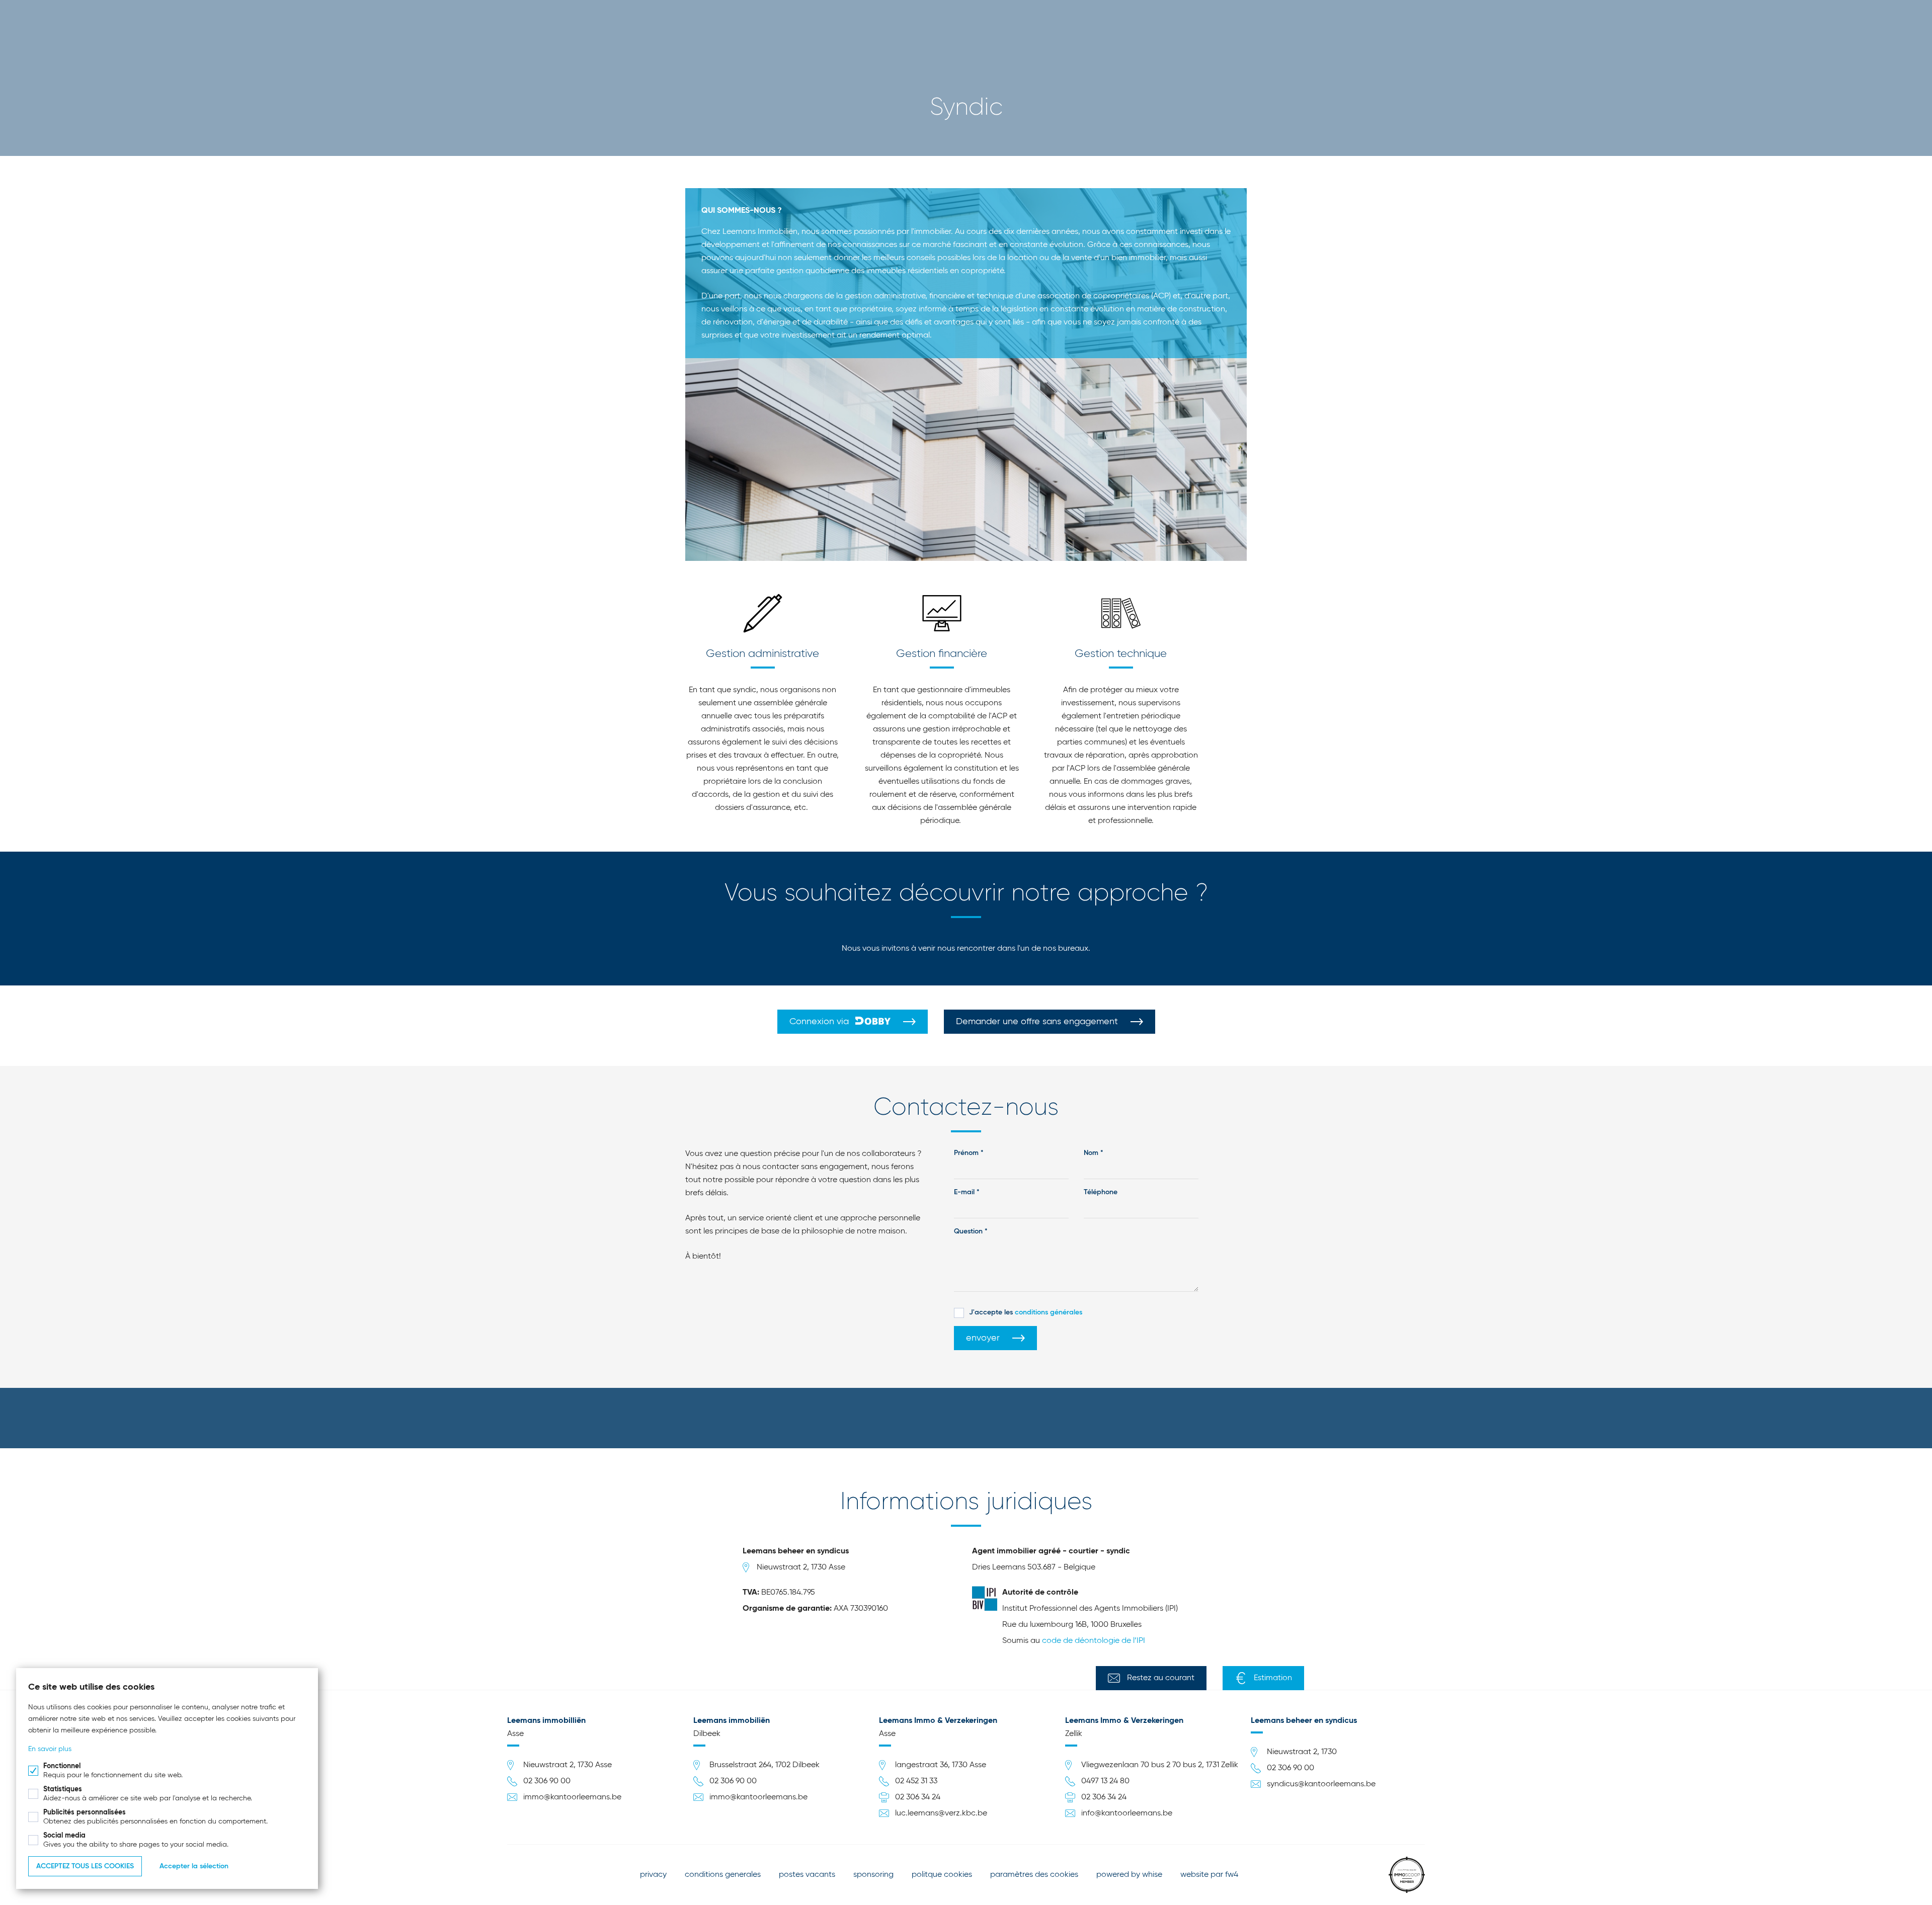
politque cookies (942, 1875)
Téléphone (1101, 1192)
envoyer (983, 1338)
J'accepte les (1026, 1312)
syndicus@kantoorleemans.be (1321, 1784)
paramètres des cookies (1034, 1875)
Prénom (966, 1153)
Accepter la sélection (194, 1866)
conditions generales (723, 1875)
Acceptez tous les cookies (85, 1866)
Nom (1091, 1153)
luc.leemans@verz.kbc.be (941, 1813)
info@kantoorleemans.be (1127, 1813)
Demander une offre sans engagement (1037, 1022)
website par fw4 (1209, 1875)
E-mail (964, 1192)
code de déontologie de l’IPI (1094, 1641)
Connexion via (820, 1022)
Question (968, 1231)
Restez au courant (1161, 1678)
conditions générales (1049, 1312)
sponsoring (873, 1875)
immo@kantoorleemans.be (572, 1797)
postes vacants (807, 1875)
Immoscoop (1407, 1875)
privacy (653, 1875)
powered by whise (1129, 1875)
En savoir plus (50, 1749)
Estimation (1273, 1678)
